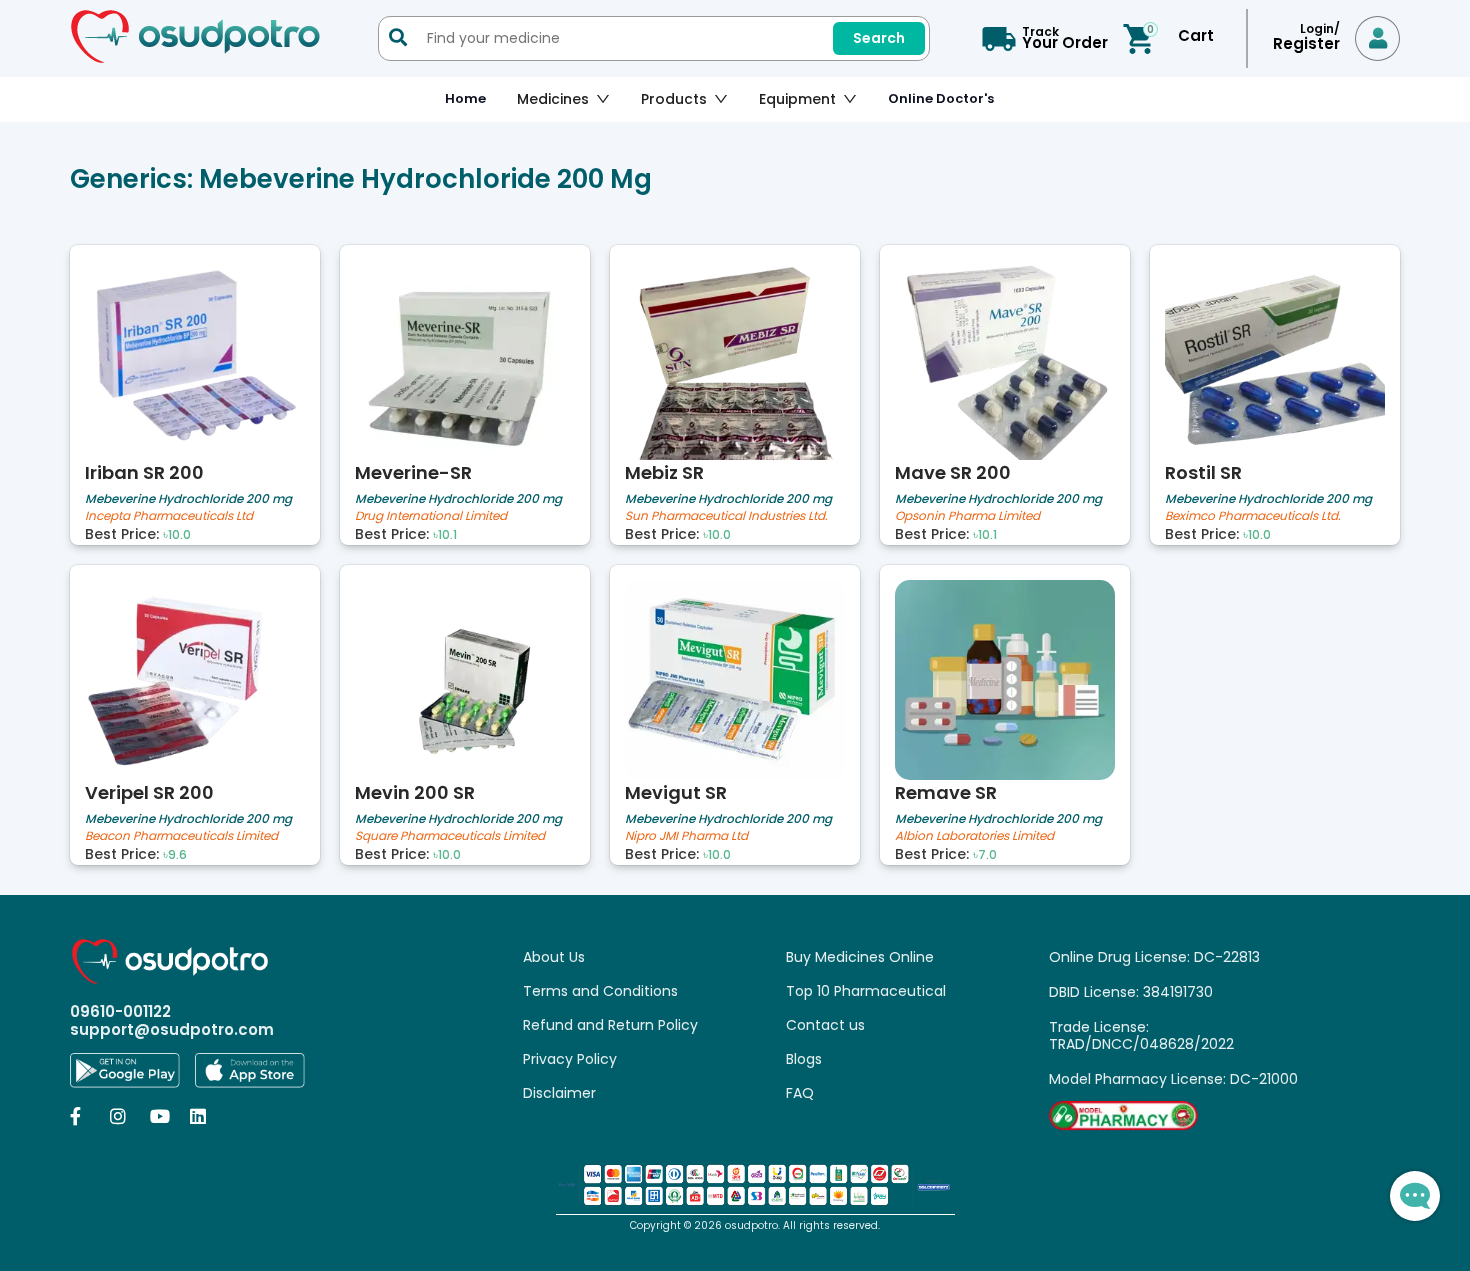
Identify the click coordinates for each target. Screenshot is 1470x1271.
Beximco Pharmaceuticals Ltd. (1253, 516)
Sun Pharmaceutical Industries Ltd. (726, 516)
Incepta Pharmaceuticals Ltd (169, 516)
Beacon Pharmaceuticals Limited (181, 836)
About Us (554, 957)
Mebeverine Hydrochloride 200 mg (188, 498)
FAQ (800, 1093)
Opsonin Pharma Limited (967, 516)
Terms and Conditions (600, 991)
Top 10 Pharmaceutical (866, 991)
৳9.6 (175, 855)
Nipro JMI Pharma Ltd (686, 836)
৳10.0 (177, 535)
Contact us (825, 1025)
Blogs (804, 1059)
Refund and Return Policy (610, 1025)
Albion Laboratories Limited (974, 836)
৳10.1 (445, 535)
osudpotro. (754, 1225)
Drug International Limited (431, 516)
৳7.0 (985, 855)
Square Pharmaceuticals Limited (450, 836)
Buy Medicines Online (860, 957)
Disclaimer (559, 1093)
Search (879, 38)
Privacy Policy (570, 1059)
